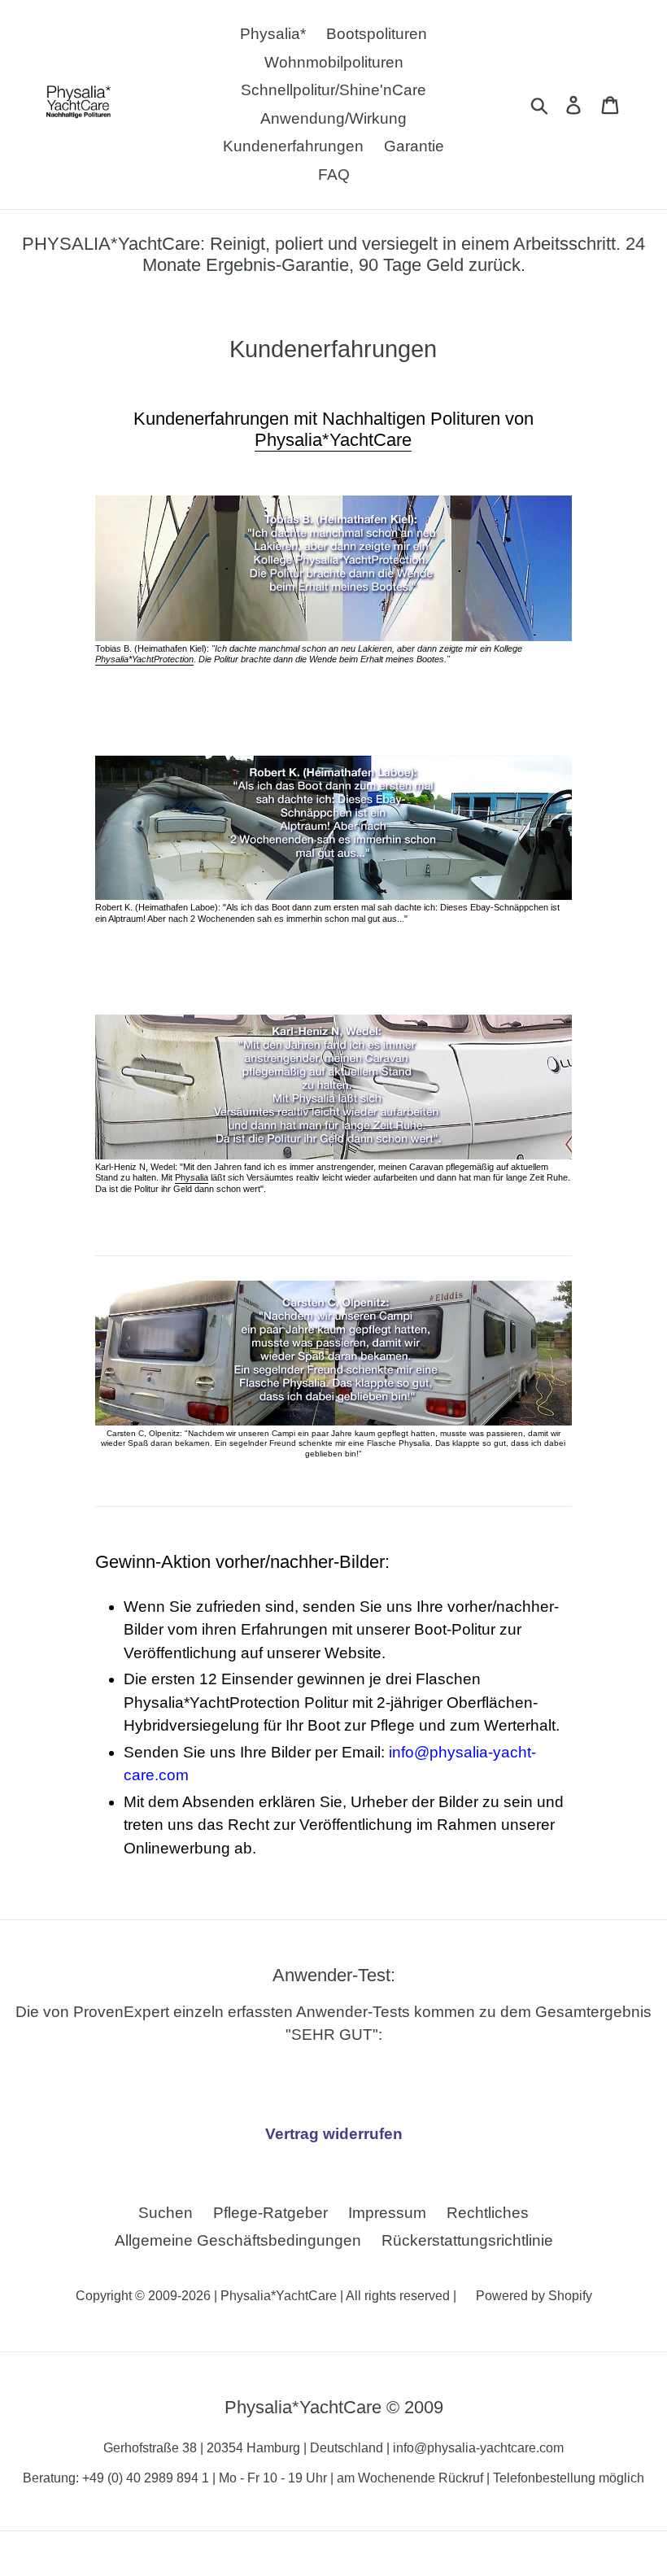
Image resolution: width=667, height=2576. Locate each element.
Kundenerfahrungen (293, 146)
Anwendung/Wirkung (333, 118)
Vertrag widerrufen (334, 2134)
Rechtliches (488, 2213)
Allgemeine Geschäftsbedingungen (238, 2240)
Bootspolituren (377, 34)
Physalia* (273, 34)
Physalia (192, 1177)
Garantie (414, 146)
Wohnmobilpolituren (334, 62)
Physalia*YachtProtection (144, 659)
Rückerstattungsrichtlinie (467, 2240)
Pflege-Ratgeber (270, 2213)
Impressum (387, 2213)
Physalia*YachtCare (333, 440)
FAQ (334, 175)
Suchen (166, 2213)
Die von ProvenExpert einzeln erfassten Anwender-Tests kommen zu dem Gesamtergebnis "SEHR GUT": (333, 2004)
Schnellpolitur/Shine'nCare (333, 90)
